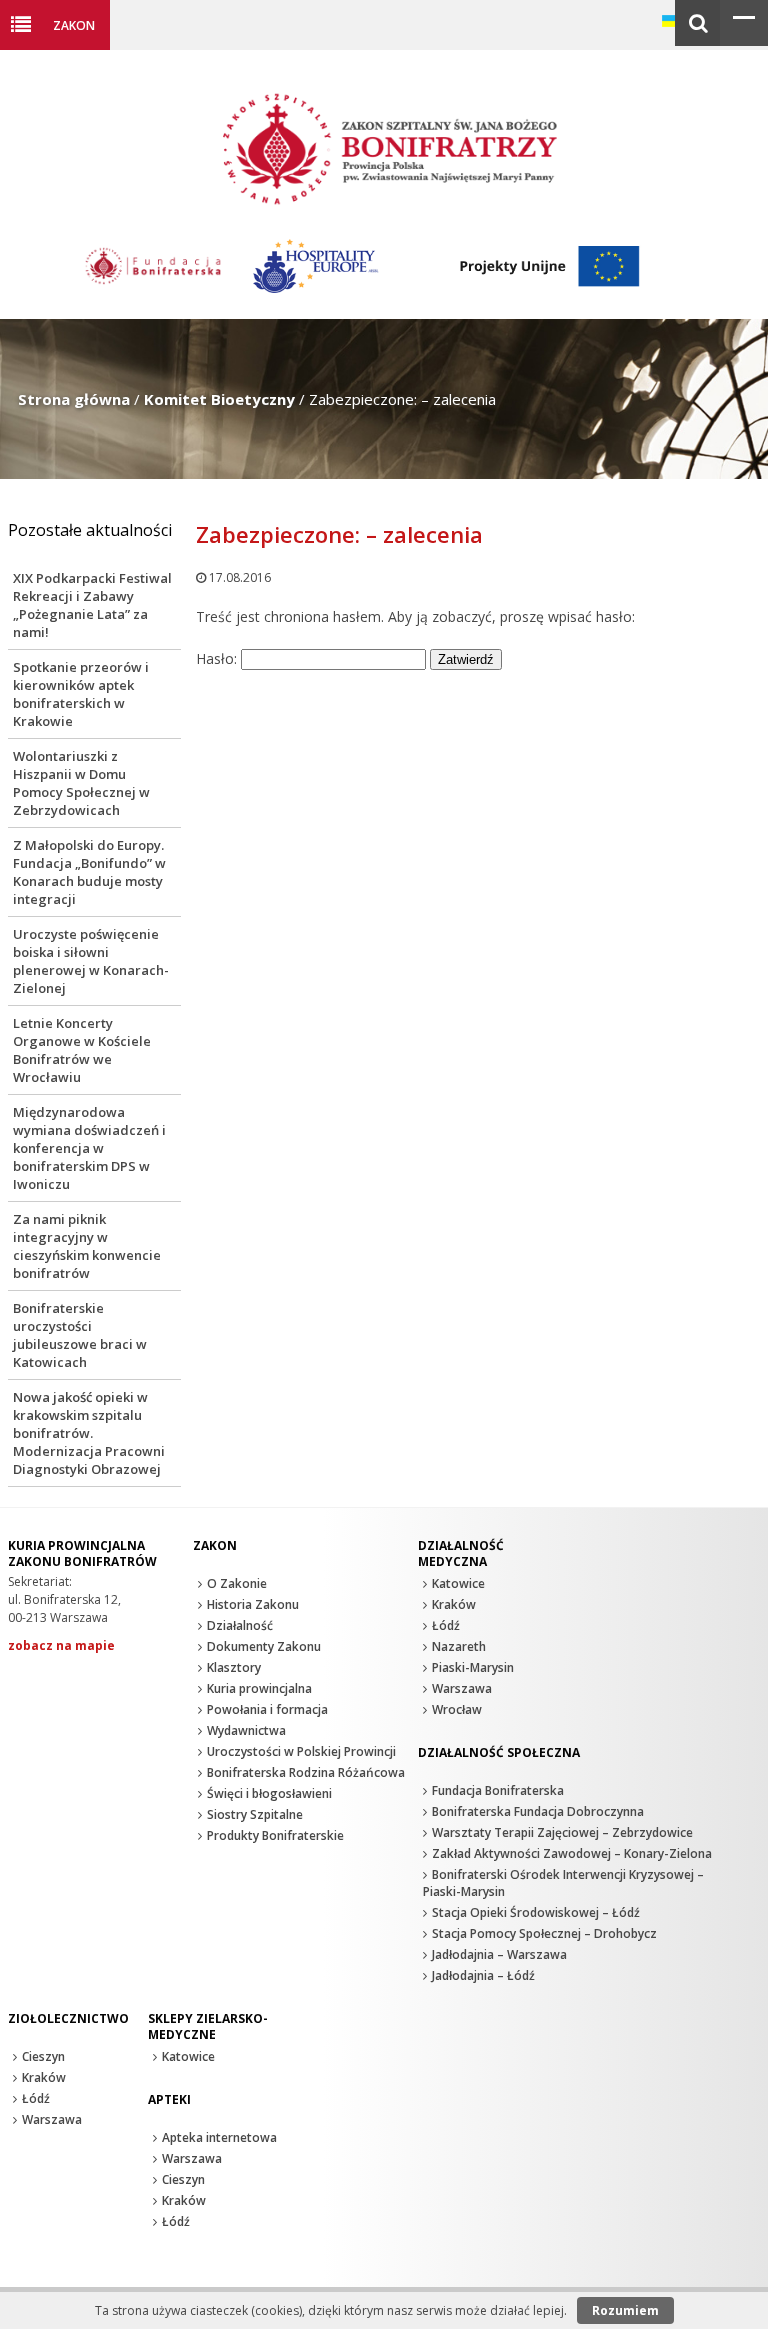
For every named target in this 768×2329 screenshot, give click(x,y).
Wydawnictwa (246, 1730)
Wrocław (457, 1709)
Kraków (454, 1604)
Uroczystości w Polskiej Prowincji (301, 1751)
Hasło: (218, 658)
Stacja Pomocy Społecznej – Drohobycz (544, 1933)
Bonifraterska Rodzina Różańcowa (306, 1772)
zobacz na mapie (61, 1645)
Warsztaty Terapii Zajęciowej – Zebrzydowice (562, 1832)
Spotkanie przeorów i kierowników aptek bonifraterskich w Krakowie (81, 694)
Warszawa (462, 1688)
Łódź (446, 1625)
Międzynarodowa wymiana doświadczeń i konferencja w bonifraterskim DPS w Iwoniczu (89, 1148)
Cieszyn (43, 2056)
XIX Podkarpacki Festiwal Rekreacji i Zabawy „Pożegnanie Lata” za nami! (92, 605)
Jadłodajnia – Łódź (483, 1975)
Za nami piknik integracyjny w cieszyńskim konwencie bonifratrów (87, 1246)
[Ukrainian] (672, 21)
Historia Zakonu (253, 1604)
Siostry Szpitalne (255, 1814)
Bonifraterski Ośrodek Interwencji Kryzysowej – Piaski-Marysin (563, 1883)
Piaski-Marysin (473, 1667)
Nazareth (459, 1646)
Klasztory (234, 1667)
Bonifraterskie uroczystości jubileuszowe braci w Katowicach (80, 1335)
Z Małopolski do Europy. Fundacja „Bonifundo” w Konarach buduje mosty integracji (89, 872)
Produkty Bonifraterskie (275, 1835)
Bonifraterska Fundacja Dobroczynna (538, 1811)
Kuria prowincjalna (259, 1688)
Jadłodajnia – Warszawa (499, 1954)
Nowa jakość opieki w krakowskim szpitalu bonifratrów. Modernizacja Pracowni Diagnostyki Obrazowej (89, 1433)
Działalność (240, 1625)
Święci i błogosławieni (269, 1793)
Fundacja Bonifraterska (498, 1790)
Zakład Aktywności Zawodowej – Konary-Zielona (572, 1853)
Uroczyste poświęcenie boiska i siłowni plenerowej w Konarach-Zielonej (91, 961)
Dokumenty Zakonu (264, 1646)
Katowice (458, 1583)
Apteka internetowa (219, 2137)
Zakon (74, 25)
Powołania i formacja (267, 1709)
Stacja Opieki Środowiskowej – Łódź (536, 1912)
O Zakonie (237, 1583)
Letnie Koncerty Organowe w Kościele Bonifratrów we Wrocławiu (82, 1050)
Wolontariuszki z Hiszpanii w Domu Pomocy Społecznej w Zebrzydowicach (81, 783)
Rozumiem (625, 2310)
